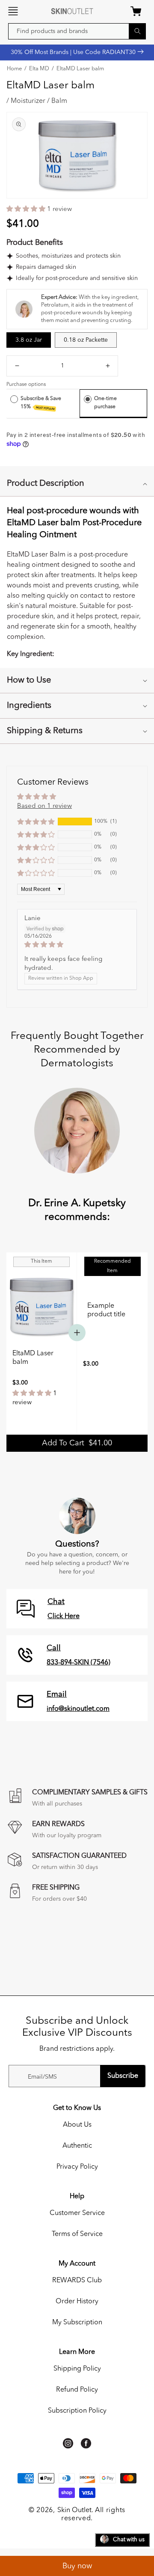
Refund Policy (77, 2390)
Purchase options (26, 385)
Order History (77, 2302)
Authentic (77, 2146)
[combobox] (77, 31)
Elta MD (39, 69)
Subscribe (123, 2076)
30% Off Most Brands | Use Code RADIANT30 (74, 52)
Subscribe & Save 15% (41, 403)
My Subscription (77, 2323)
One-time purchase (105, 403)
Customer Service (77, 2213)
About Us (77, 2125)
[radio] (14, 399)
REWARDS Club (77, 2281)
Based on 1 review (44, 806)
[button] (13, 11)
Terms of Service (77, 2234)
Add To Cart (77, 1443)
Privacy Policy (77, 2167)
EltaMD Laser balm (80, 69)
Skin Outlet (74, 2510)
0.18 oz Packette (86, 340)
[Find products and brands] (137, 31)
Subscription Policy (77, 2411)
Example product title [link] (106, 1310)
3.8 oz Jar (29, 340)
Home (14, 69)
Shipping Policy (77, 2369)
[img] (77, 945)
